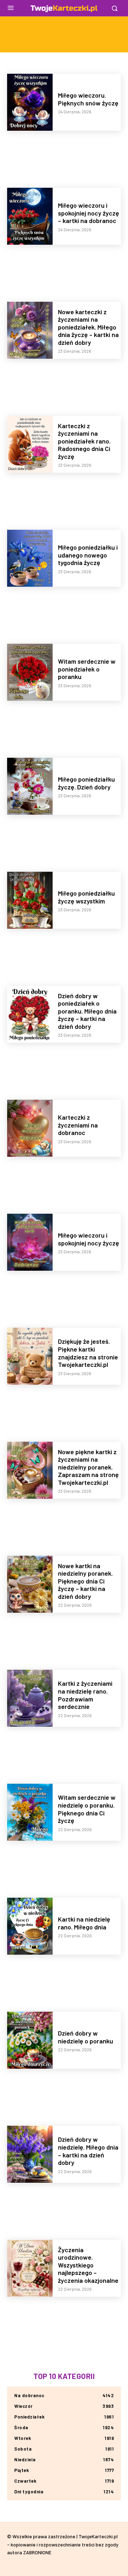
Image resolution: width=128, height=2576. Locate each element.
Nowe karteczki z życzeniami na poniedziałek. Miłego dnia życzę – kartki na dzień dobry (88, 327)
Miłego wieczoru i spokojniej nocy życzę (89, 1239)
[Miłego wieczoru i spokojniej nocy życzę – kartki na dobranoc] (30, 216)
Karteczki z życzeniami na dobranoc (78, 1125)
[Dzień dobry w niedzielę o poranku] (30, 2040)
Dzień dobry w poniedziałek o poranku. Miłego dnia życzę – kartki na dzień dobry (87, 1011)
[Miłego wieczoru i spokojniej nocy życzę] (30, 1242)
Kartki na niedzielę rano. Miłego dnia (84, 1923)
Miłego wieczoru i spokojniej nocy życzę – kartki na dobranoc (89, 213)
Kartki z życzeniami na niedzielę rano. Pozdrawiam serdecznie (85, 1695)
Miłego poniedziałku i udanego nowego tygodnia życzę (88, 555)
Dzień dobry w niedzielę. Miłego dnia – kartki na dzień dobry (88, 2151)
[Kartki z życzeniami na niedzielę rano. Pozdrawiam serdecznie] (30, 1698)
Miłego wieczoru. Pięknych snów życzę (88, 99)
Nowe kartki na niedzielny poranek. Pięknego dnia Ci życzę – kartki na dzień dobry (85, 1581)
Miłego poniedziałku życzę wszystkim (86, 897)
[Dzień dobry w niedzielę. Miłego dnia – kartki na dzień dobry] (30, 2154)
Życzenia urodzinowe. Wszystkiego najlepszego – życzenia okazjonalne (88, 2265)
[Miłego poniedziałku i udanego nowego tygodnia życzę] (30, 558)
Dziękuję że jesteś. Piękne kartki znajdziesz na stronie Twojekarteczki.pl (88, 1353)
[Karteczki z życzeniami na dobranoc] (30, 1128)
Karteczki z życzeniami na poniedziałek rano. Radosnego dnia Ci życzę (84, 441)
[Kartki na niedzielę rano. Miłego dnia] (30, 1926)
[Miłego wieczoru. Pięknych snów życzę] (30, 102)
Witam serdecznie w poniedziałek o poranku (87, 669)
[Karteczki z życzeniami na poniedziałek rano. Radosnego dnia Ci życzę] (30, 444)
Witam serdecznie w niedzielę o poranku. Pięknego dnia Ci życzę (87, 1809)
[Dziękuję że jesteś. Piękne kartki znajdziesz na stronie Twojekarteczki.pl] (30, 1356)
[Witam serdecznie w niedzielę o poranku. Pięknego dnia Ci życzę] (30, 1812)
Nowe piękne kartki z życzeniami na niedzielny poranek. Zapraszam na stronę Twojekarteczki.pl (88, 1467)
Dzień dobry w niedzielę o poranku (86, 2037)
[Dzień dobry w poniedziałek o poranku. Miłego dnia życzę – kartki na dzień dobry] (30, 1014)
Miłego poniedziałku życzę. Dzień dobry (86, 783)
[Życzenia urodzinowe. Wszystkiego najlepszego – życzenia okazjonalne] (30, 2268)
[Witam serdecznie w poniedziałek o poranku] (30, 672)
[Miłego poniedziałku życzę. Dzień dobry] (30, 786)
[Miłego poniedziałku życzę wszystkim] (30, 900)
